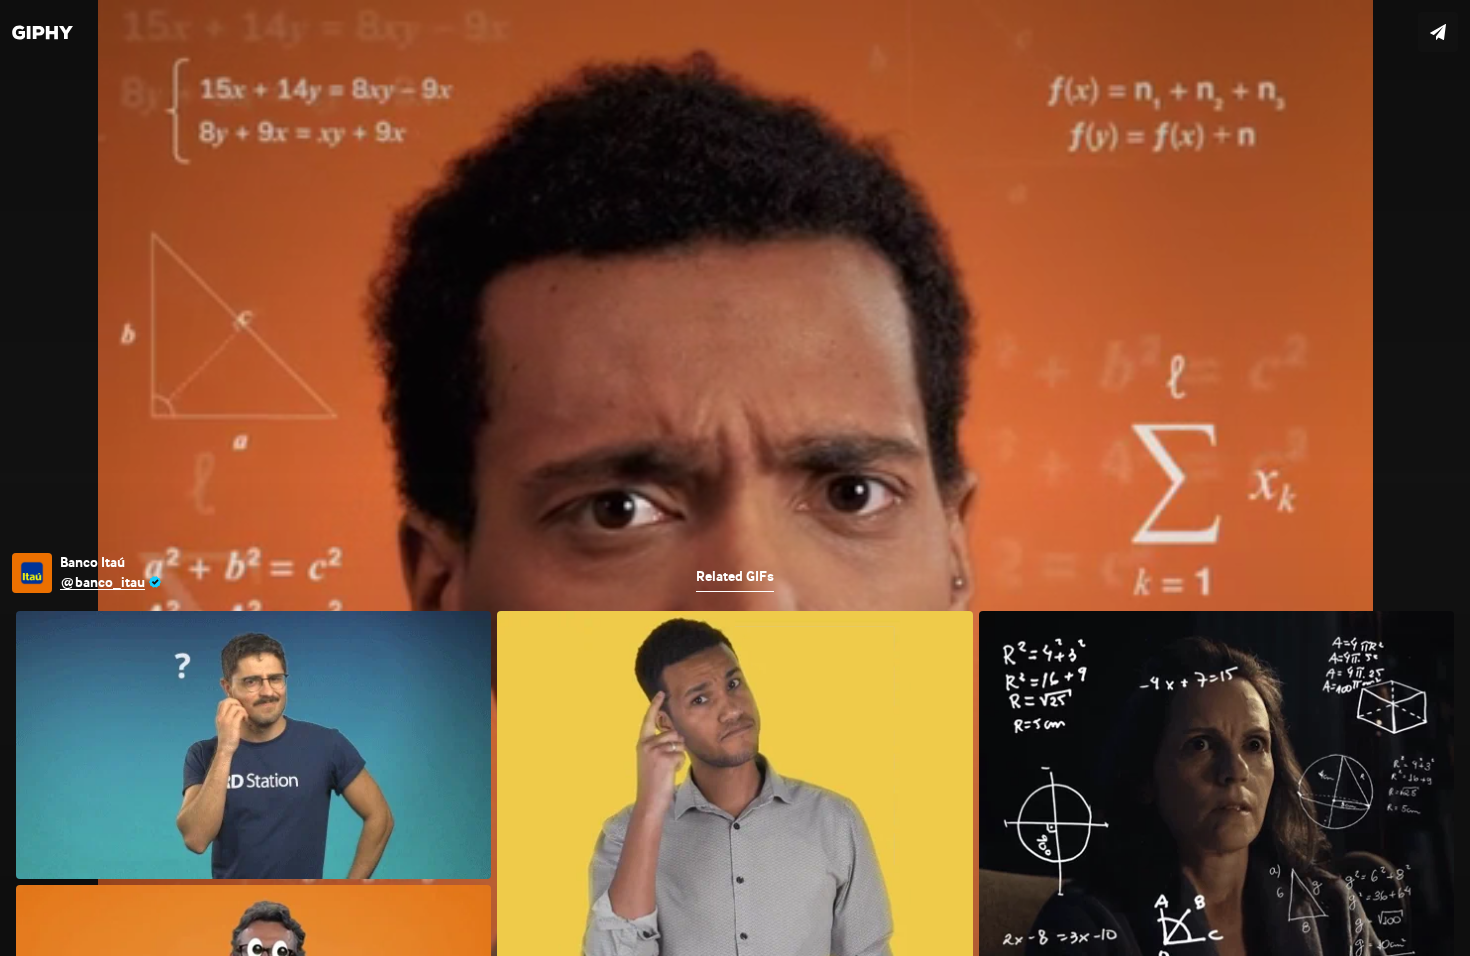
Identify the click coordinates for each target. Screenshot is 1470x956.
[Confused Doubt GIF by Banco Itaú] (735, 478)
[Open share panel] (1438, 32)
